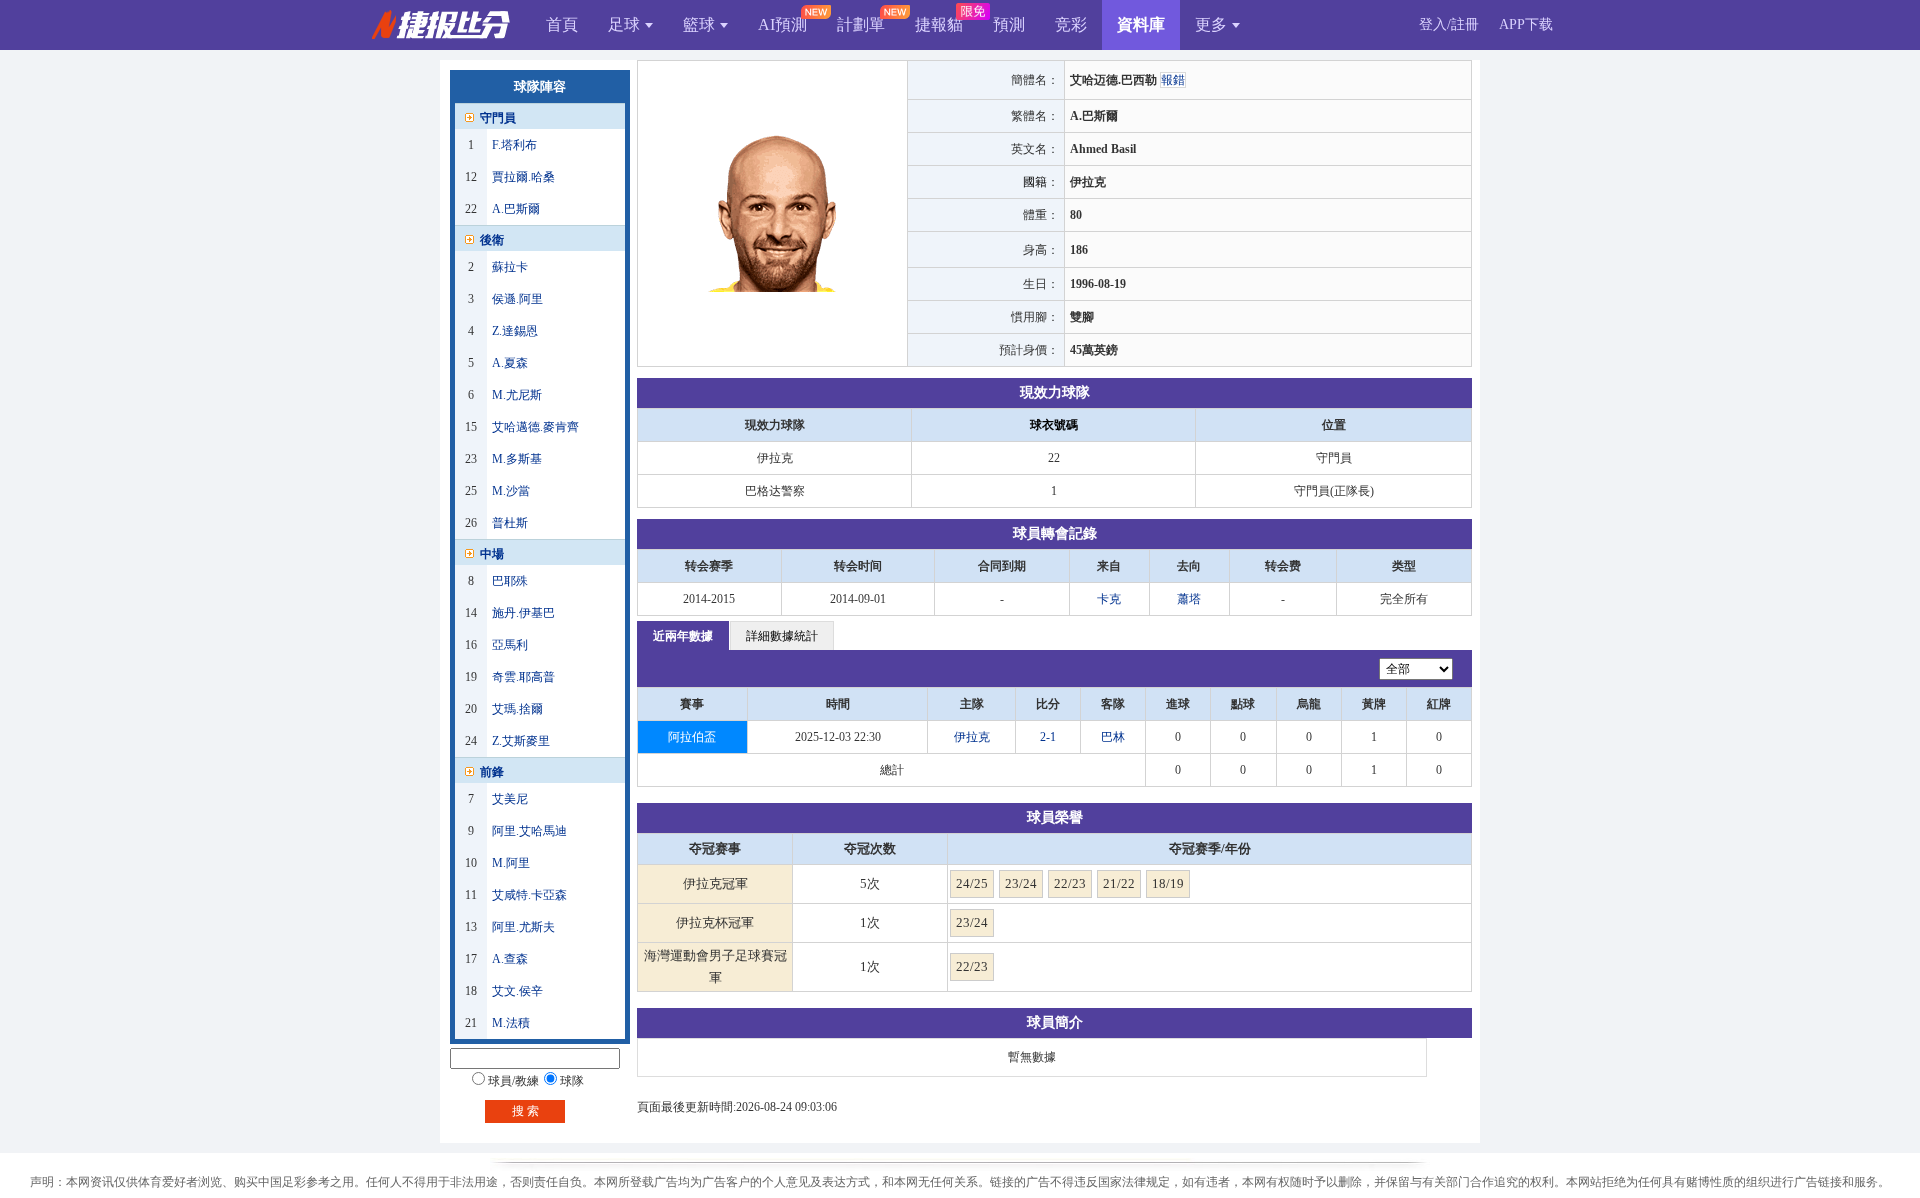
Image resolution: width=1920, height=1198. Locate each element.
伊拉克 (972, 737)
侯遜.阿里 (517, 299)
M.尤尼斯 (517, 395)
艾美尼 (510, 799)
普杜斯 (510, 523)
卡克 (1109, 599)
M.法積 (511, 1023)
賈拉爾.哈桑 (523, 177)
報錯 (1173, 80)
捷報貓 (939, 24)
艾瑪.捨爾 (517, 709)
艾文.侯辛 (517, 991)
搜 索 (525, 1111)
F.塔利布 (514, 145)
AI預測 (782, 24)
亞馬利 (510, 645)
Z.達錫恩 (515, 331)
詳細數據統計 (782, 636)
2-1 (1048, 737)
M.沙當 (511, 491)
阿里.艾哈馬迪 (529, 831)
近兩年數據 (683, 636)
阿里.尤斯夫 (523, 927)
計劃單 (861, 24)
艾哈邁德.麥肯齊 (535, 427)
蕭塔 (1189, 599)
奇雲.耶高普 (523, 677)
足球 (624, 24)
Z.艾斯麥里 (521, 741)
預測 (1009, 24)
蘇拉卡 (510, 267)
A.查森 (510, 959)
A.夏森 (510, 363)
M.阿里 (511, 863)
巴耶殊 (510, 581)
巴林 (1113, 737)
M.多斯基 (517, 459)
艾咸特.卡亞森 (529, 895)
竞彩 (1071, 24)
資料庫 (1141, 24)
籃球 (699, 24)
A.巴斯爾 (516, 209)
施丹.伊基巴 (523, 613)
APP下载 (1526, 24)
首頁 (562, 24)
